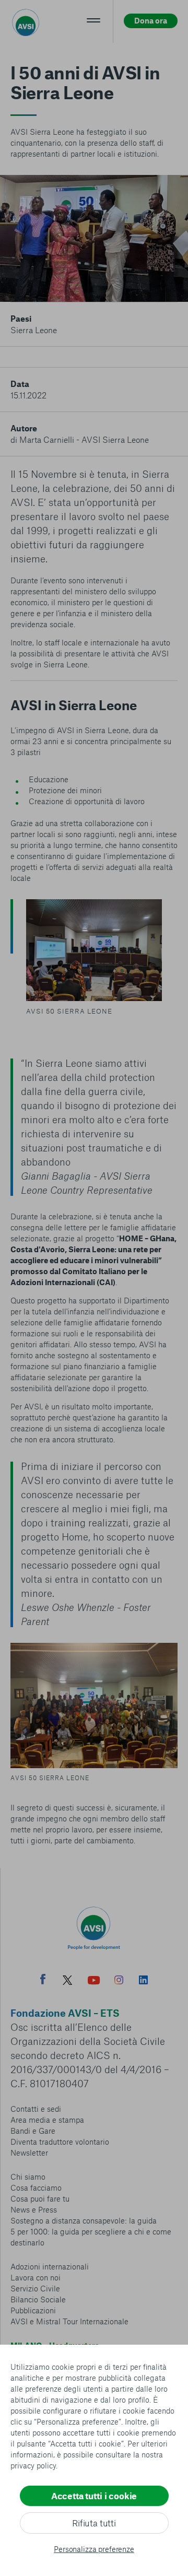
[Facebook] (43, 1980)
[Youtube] (94, 1981)
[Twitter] (67, 1981)
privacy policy (33, 2465)
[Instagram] (119, 1981)
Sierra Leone (34, 330)
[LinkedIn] (143, 1981)
